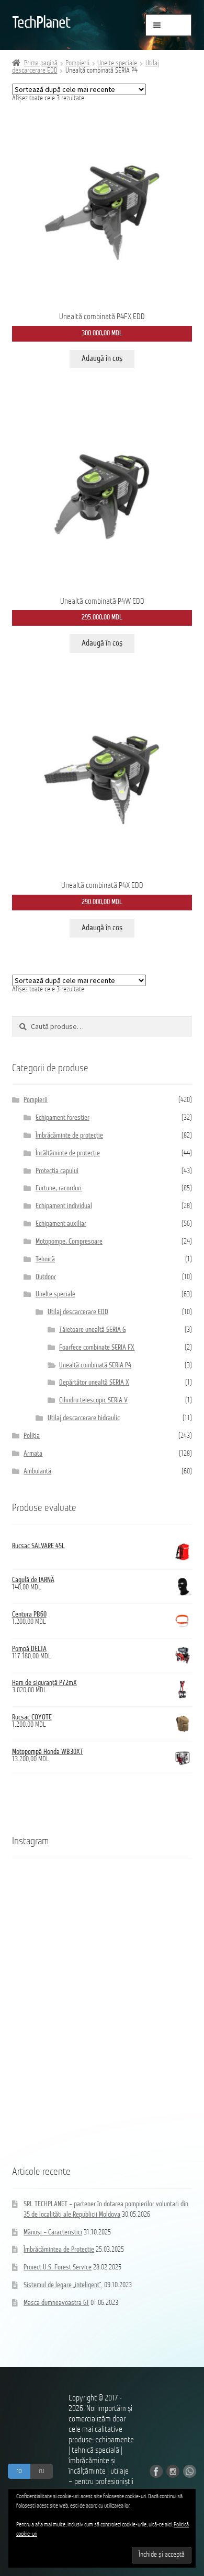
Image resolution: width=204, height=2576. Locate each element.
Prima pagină (41, 63)
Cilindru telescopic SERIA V (93, 1401)
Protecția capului (57, 1171)
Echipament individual (64, 1206)
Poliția (32, 1436)
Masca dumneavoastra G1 (56, 2303)
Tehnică (45, 1260)
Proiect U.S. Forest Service (58, 2268)
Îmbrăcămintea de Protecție (59, 2250)
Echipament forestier (63, 1118)
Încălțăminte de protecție (68, 1154)
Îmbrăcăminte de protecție (69, 1136)
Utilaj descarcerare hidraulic (84, 1418)
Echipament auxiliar (61, 1224)
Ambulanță (37, 1472)
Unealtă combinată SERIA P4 (95, 1366)
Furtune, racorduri (59, 1189)
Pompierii (77, 63)
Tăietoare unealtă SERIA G (92, 1330)
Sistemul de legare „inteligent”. (63, 2285)
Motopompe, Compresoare (69, 1242)
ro (19, 2471)
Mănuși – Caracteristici (53, 2233)
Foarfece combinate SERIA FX (97, 1348)
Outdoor (46, 1277)
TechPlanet (41, 24)
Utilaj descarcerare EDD (78, 1312)
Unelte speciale (117, 63)
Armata (33, 1454)
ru (42, 2471)
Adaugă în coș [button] (102, 359)
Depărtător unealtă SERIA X (94, 1383)
